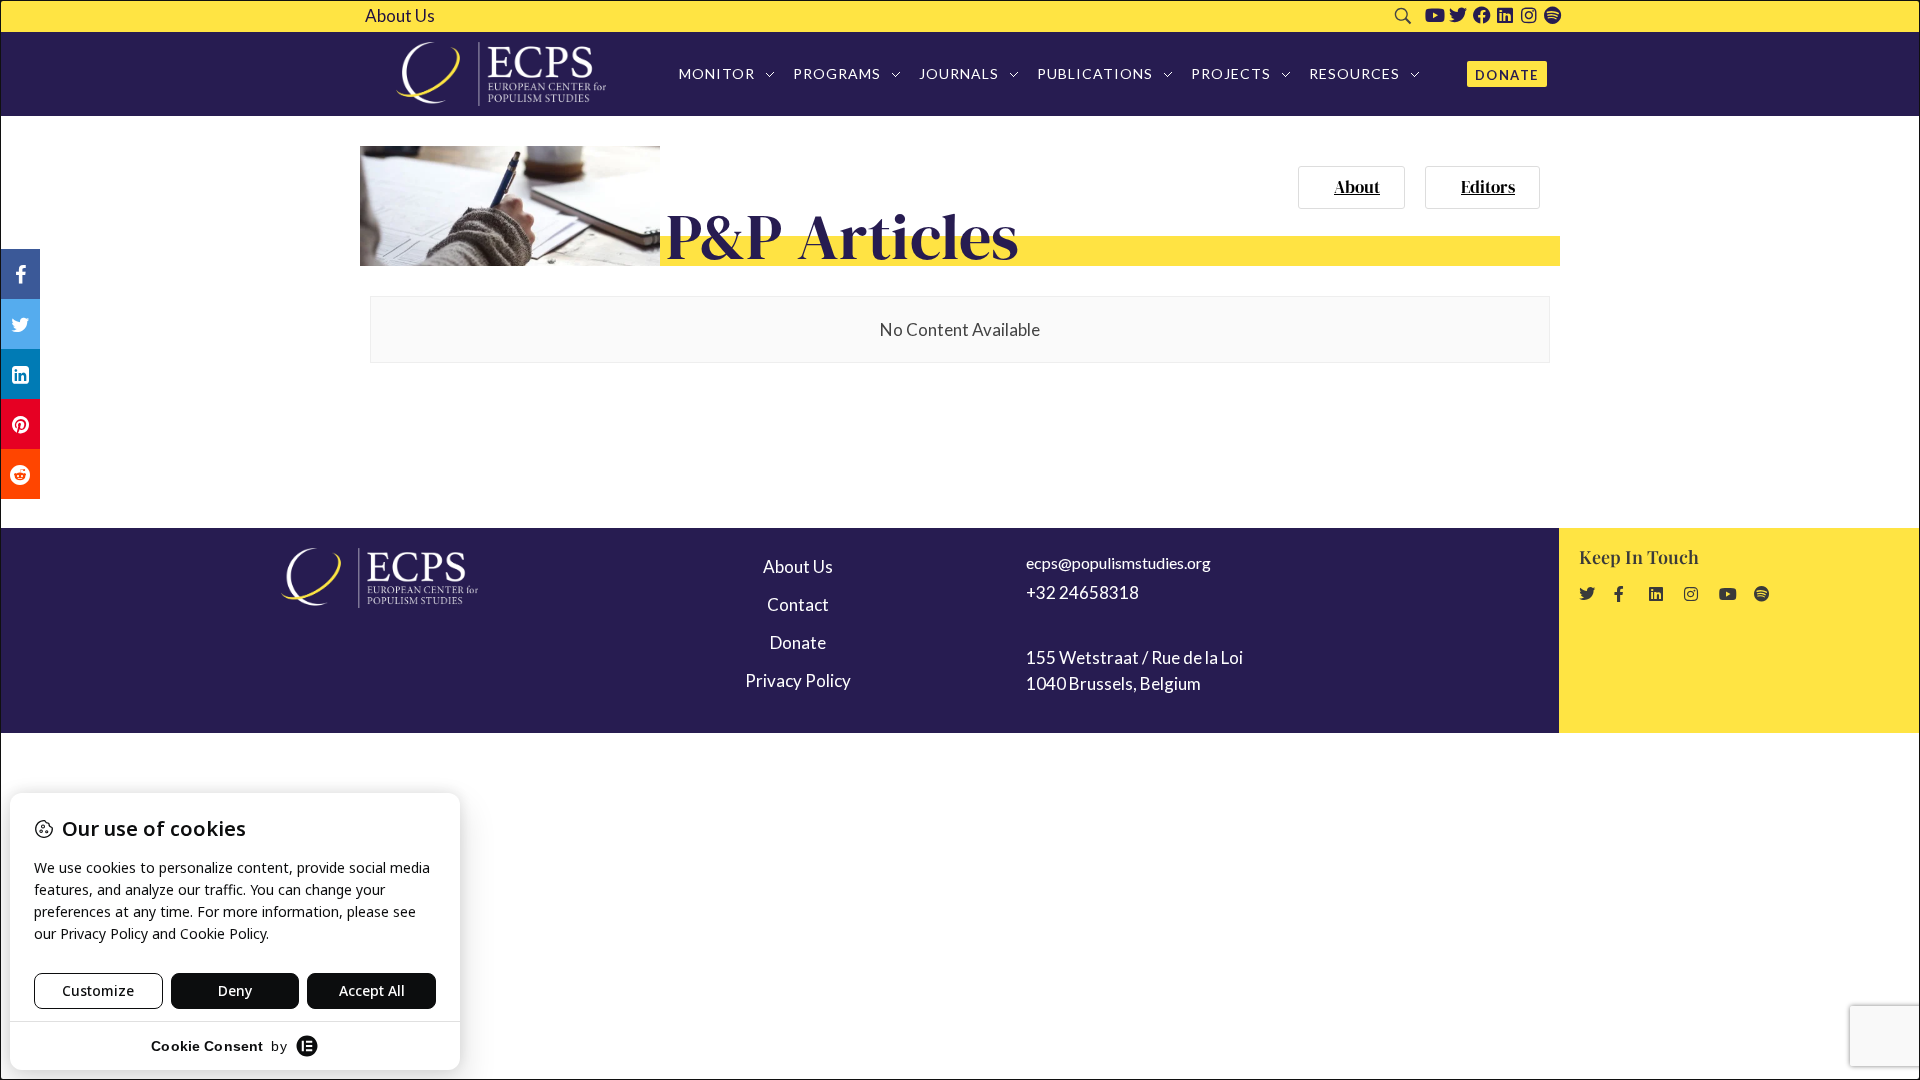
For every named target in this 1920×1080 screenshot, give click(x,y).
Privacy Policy (798, 680)
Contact (798, 604)
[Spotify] (1553, 15)
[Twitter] (1458, 15)
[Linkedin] (1505, 15)
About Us (400, 16)
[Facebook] (1482, 15)
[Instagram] (1529, 15)
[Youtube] (1435, 15)
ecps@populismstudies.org (1118, 562)
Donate (798, 642)
